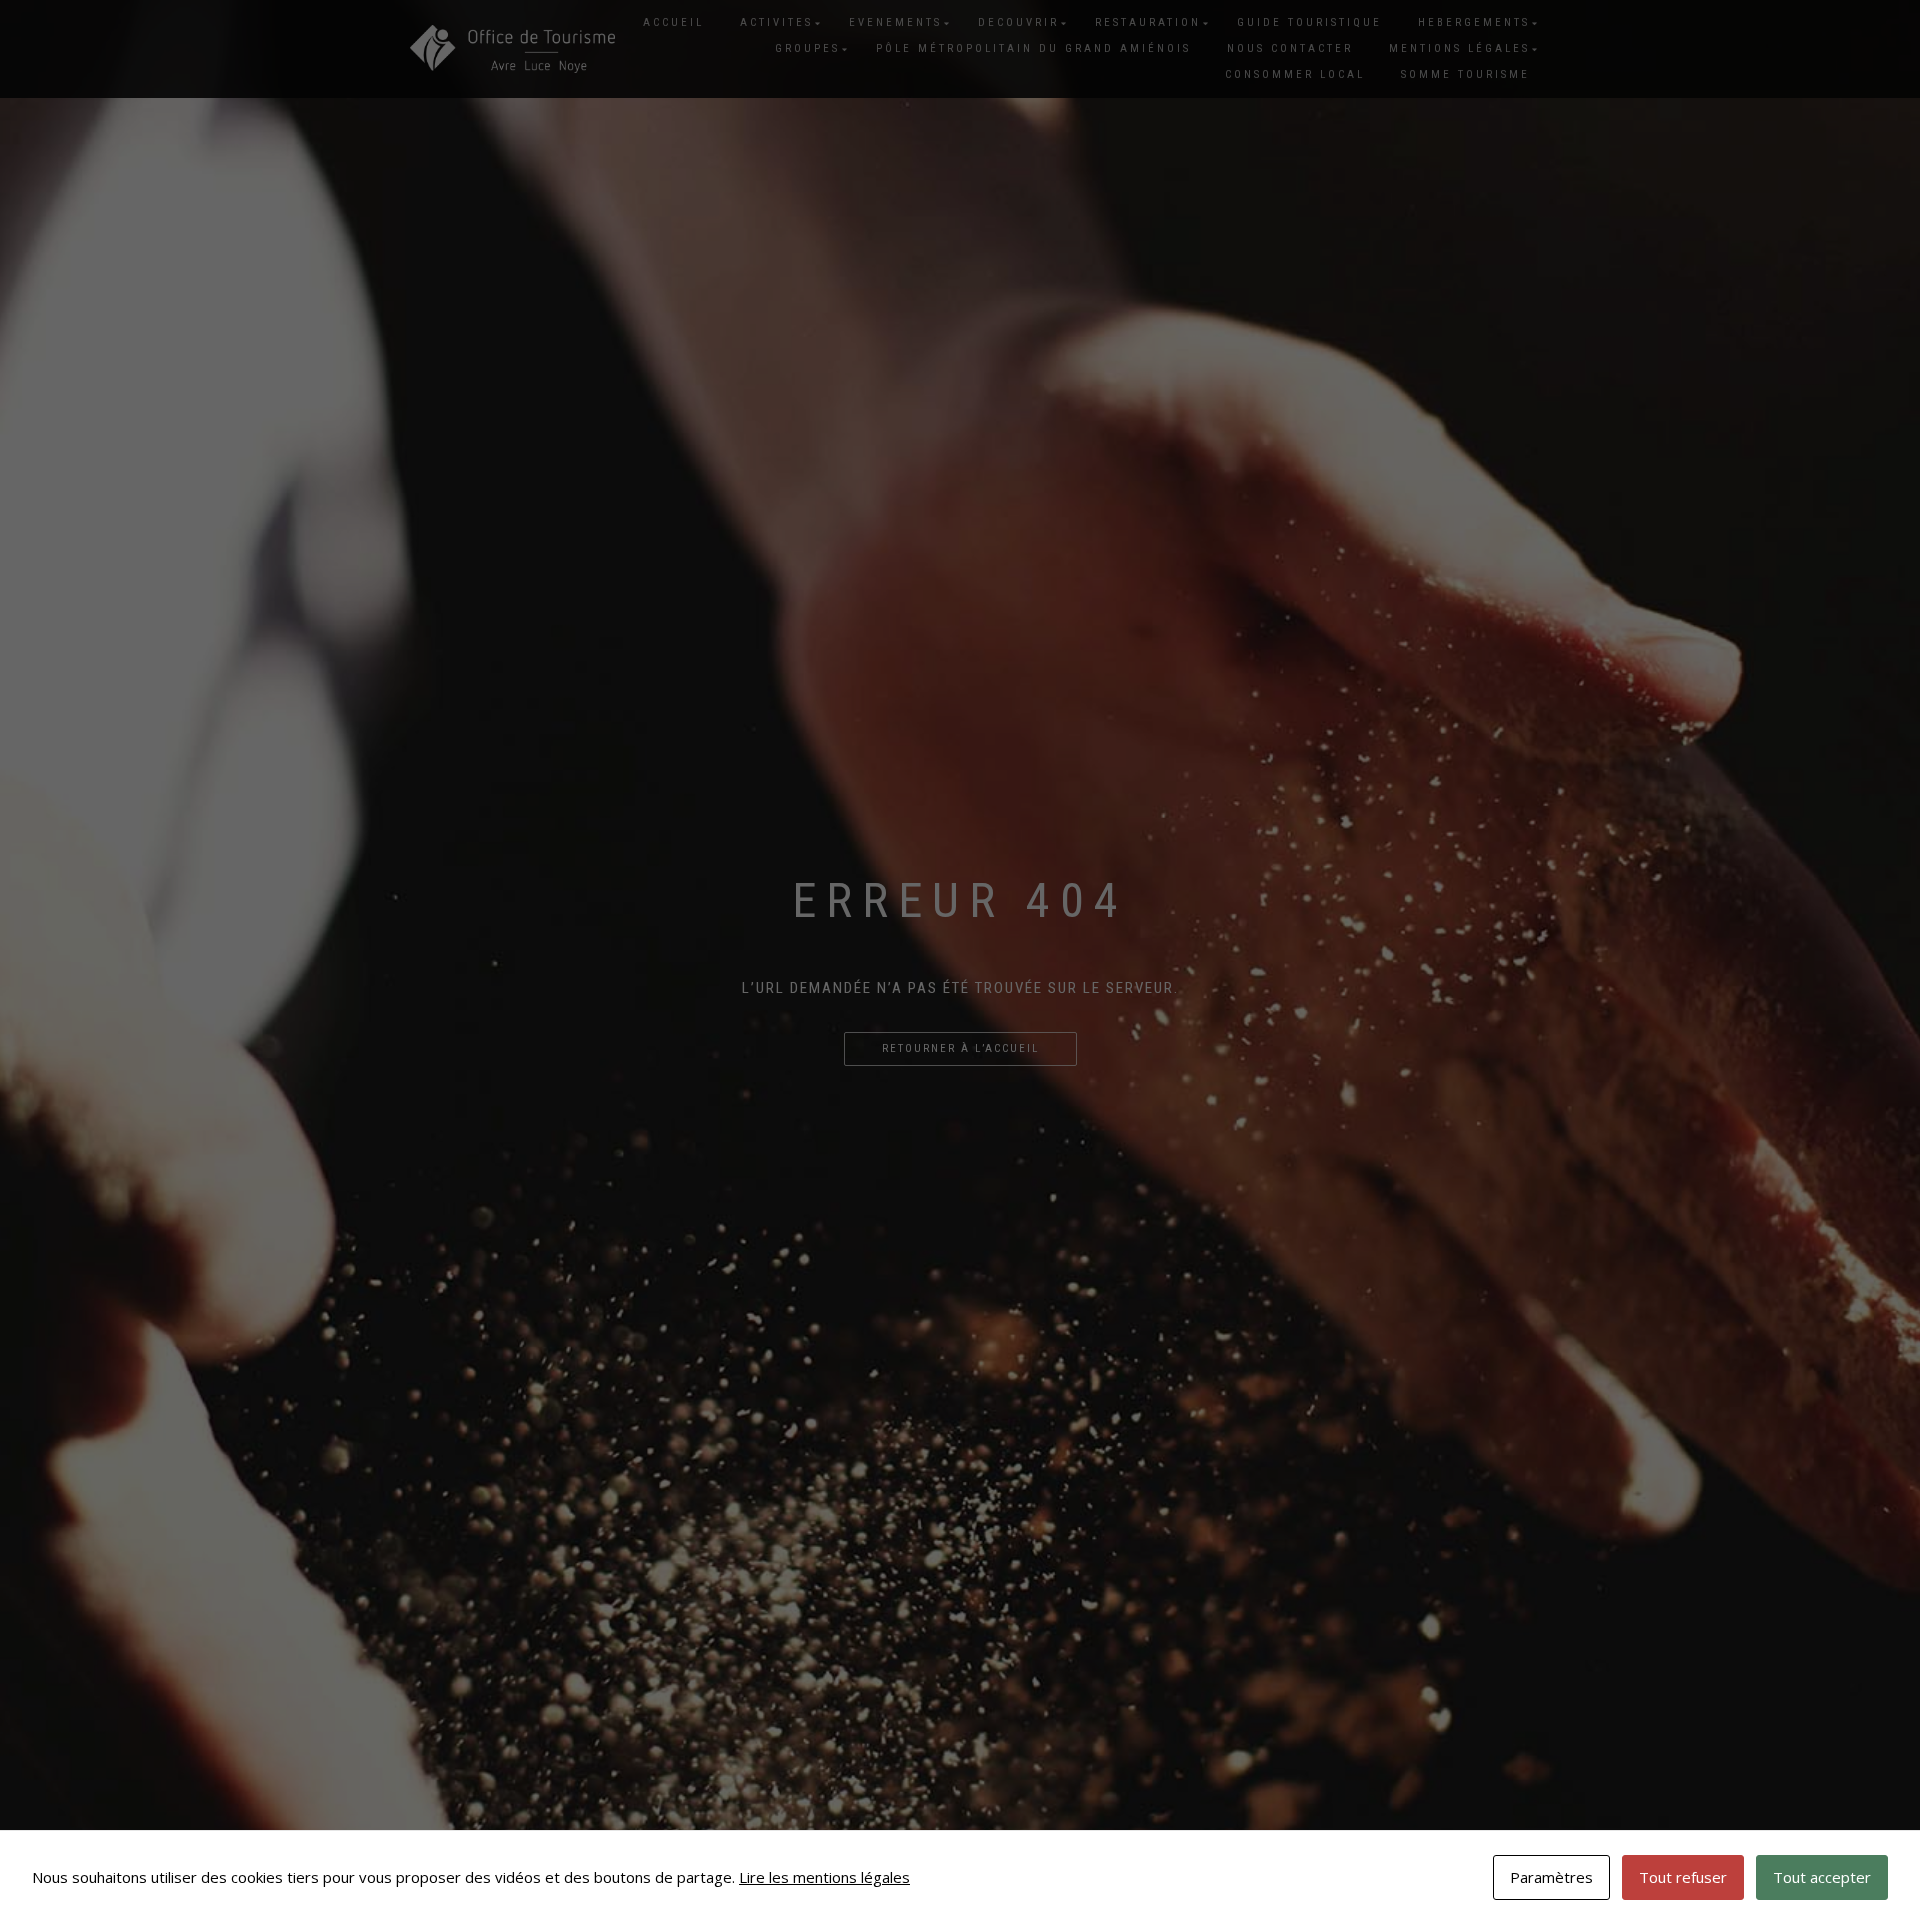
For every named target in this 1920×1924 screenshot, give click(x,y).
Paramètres (1551, 1877)
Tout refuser (1683, 1877)
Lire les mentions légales (824, 1877)
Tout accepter (1822, 1877)
